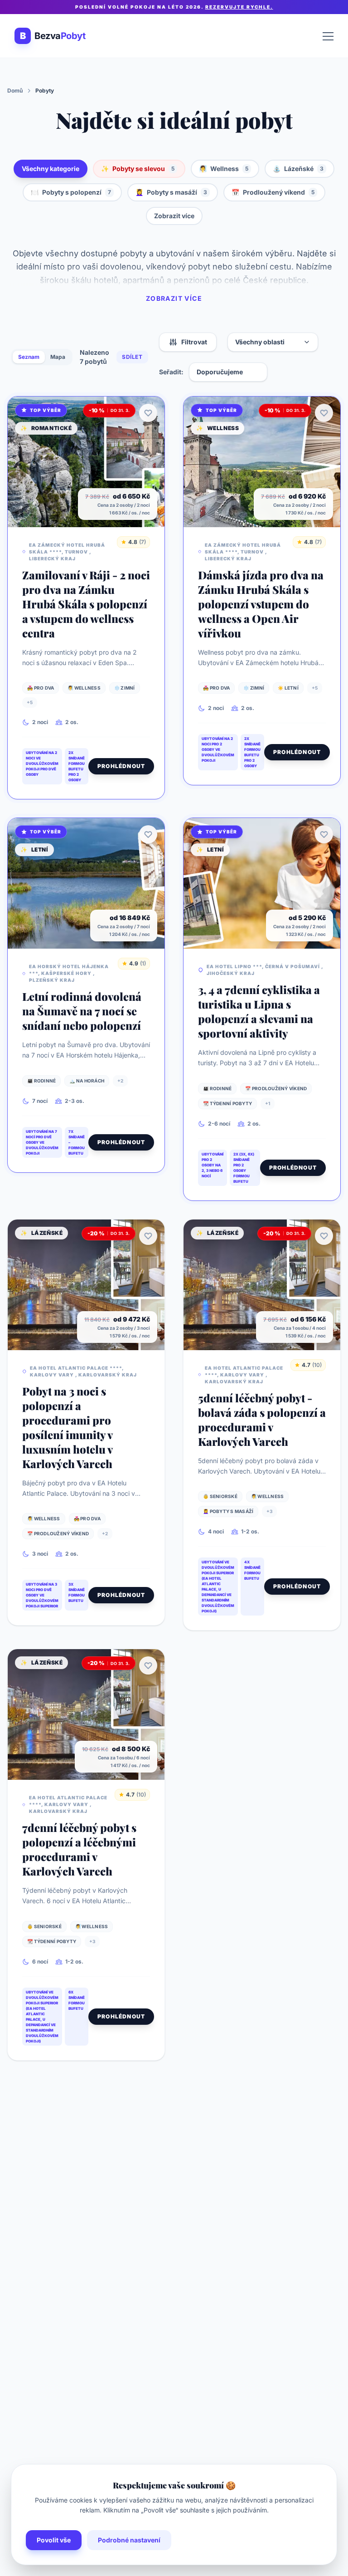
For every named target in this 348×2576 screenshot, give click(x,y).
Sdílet (132, 357)
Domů (15, 91)
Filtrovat (194, 342)
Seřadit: (171, 372)
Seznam (29, 357)
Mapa (58, 357)
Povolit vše (54, 2540)
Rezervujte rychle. (239, 7)
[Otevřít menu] (328, 36)
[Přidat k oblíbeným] (148, 413)
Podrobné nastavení (129, 2540)
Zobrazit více (174, 216)
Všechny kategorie (51, 169)
